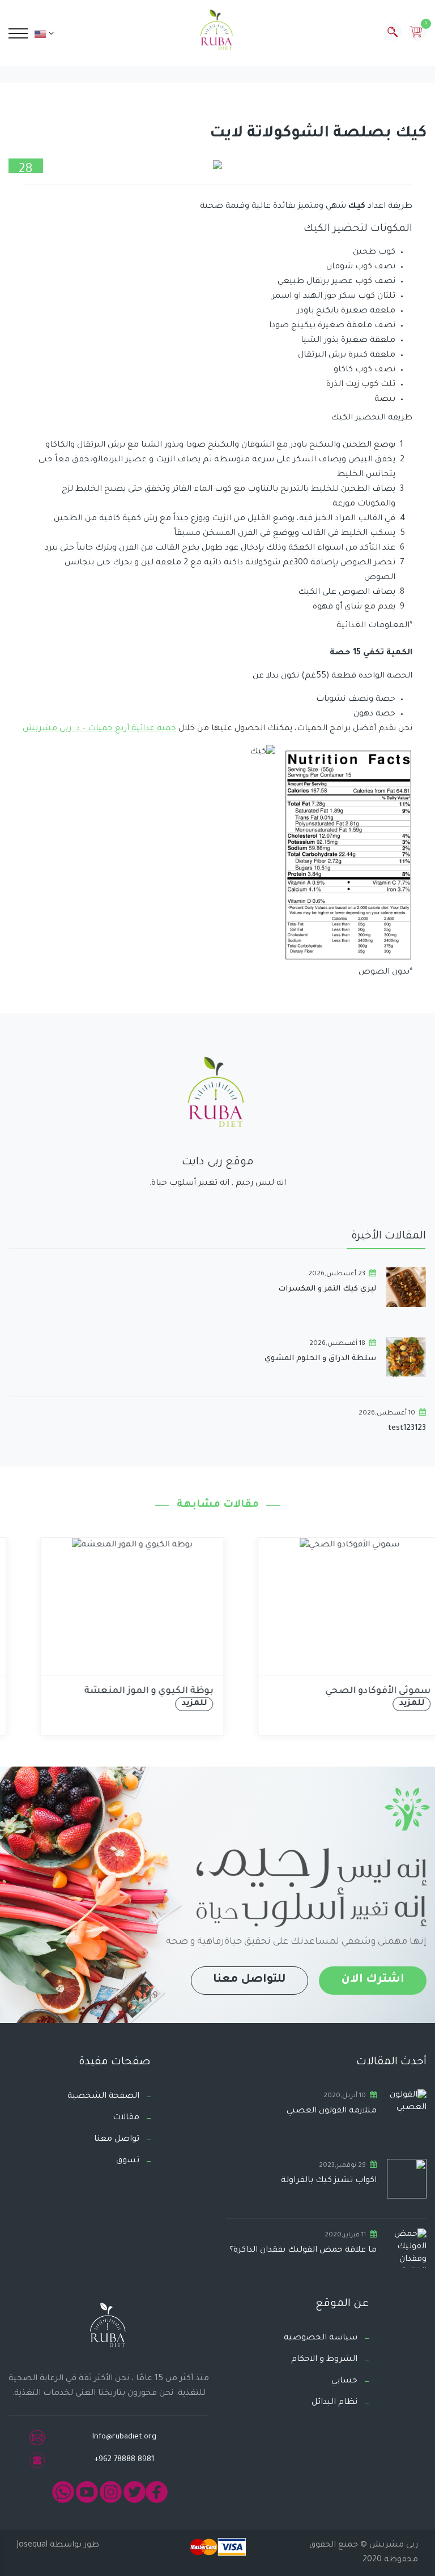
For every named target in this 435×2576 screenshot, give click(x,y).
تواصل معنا (117, 2140)
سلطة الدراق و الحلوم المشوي (320, 1359)
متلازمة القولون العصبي (332, 2111)
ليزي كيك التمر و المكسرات (327, 1289)
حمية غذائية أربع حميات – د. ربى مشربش (99, 729)
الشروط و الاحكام (324, 2360)
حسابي (344, 2381)
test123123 (407, 1428)
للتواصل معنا (250, 1980)
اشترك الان (373, 1980)
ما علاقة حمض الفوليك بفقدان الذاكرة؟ (303, 2251)
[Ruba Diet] (217, 32)
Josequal (32, 2545)
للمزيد (172, 1704)
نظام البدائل (334, 2403)
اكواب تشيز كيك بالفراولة (329, 2181)
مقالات (126, 2118)
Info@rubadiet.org (124, 2437)
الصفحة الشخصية (103, 2097)
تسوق (128, 2161)
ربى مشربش (393, 2545)
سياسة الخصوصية (321, 2338)
